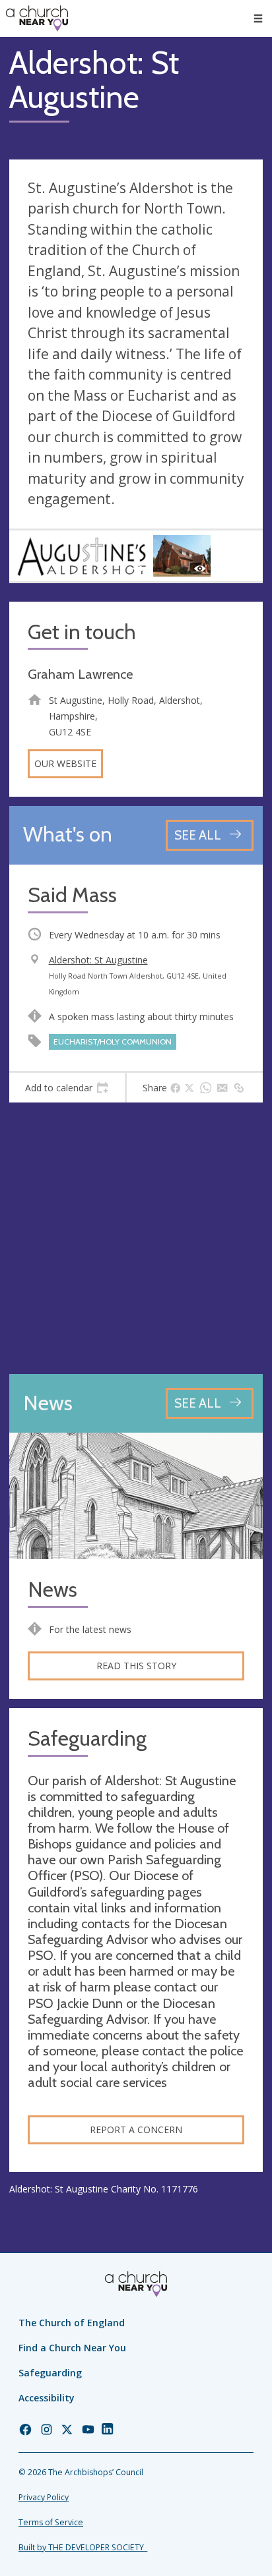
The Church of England (72, 2323)
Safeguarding (50, 2373)
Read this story (136, 1666)
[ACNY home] (37, 18)
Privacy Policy (44, 2497)
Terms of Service (51, 2522)
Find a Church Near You (72, 2348)
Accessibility (47, 2398)
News (52, 1590)
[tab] (67, 1088)
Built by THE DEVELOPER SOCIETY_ (83, 2547)
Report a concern (136, 2130)
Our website (65, 763)
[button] (258, 18)
